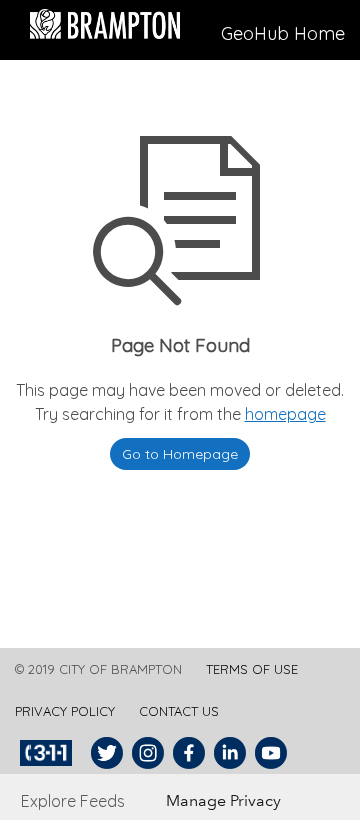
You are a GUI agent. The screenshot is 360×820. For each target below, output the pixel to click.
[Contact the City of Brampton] (48, 753)
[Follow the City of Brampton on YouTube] (268, 753)
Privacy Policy (65, 711)
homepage (285, 414)
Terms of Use (252, 669)
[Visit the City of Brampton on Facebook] (186, 753)
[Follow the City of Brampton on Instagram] (145, 753)
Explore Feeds (73, 801)
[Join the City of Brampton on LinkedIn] (227, 753)
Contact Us (179, 711)
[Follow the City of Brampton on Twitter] (104, 753)
